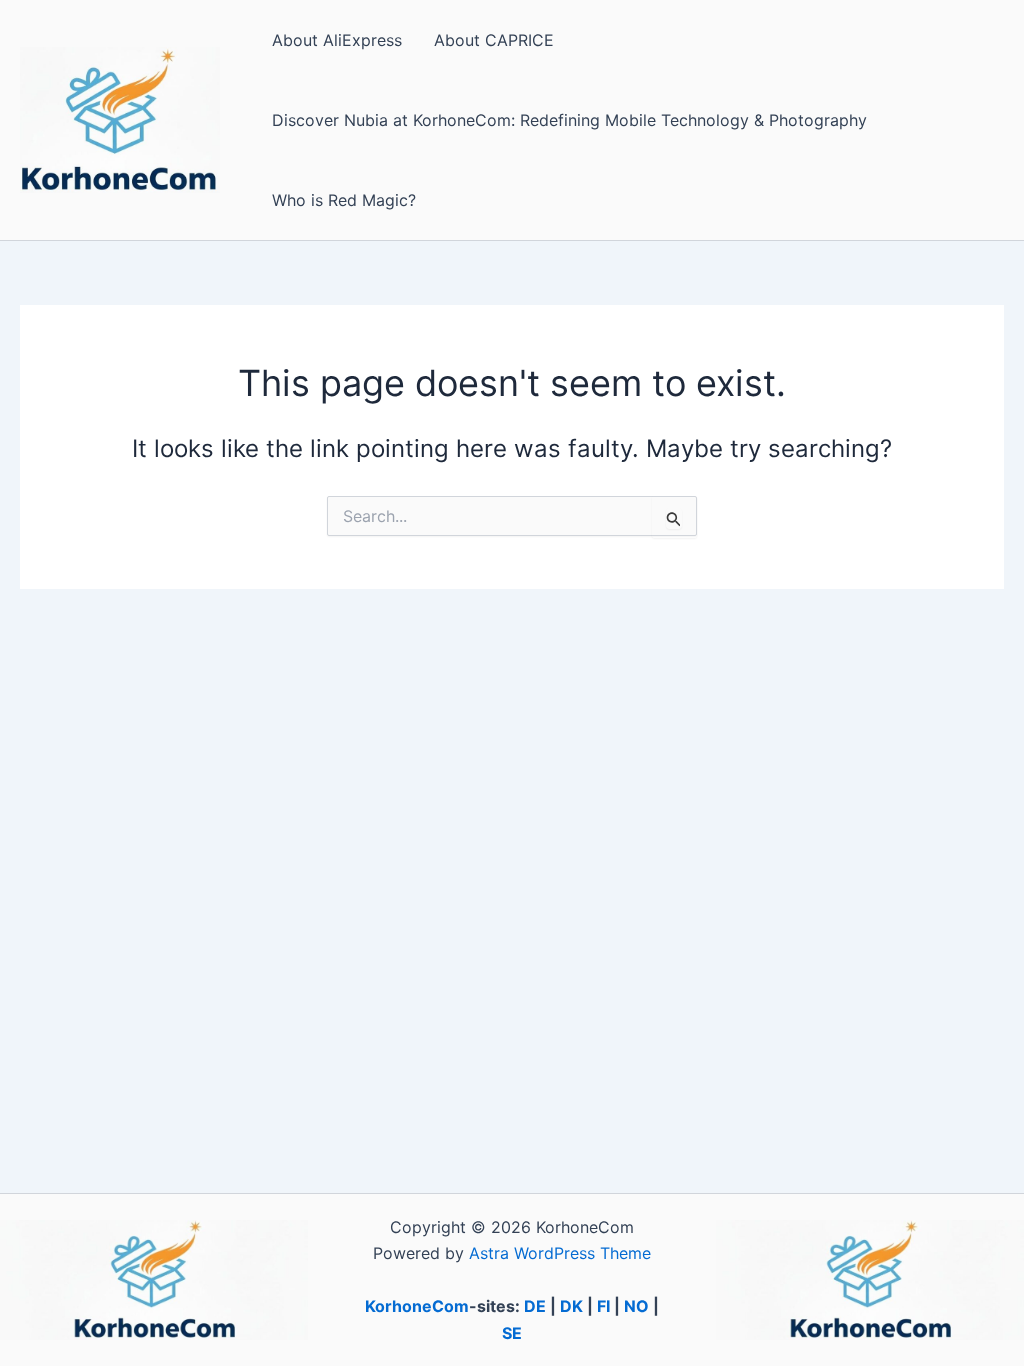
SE (512, 1333)
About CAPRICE (494, 40)
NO (636, 1306)
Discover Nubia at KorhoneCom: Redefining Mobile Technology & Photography (569, 120)
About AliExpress (337, 40)
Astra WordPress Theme (560, 1253)
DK (571, 1306)
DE (535, 1306)
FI (603, 1306)
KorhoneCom (417, 1306)
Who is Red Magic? (344, 200)
